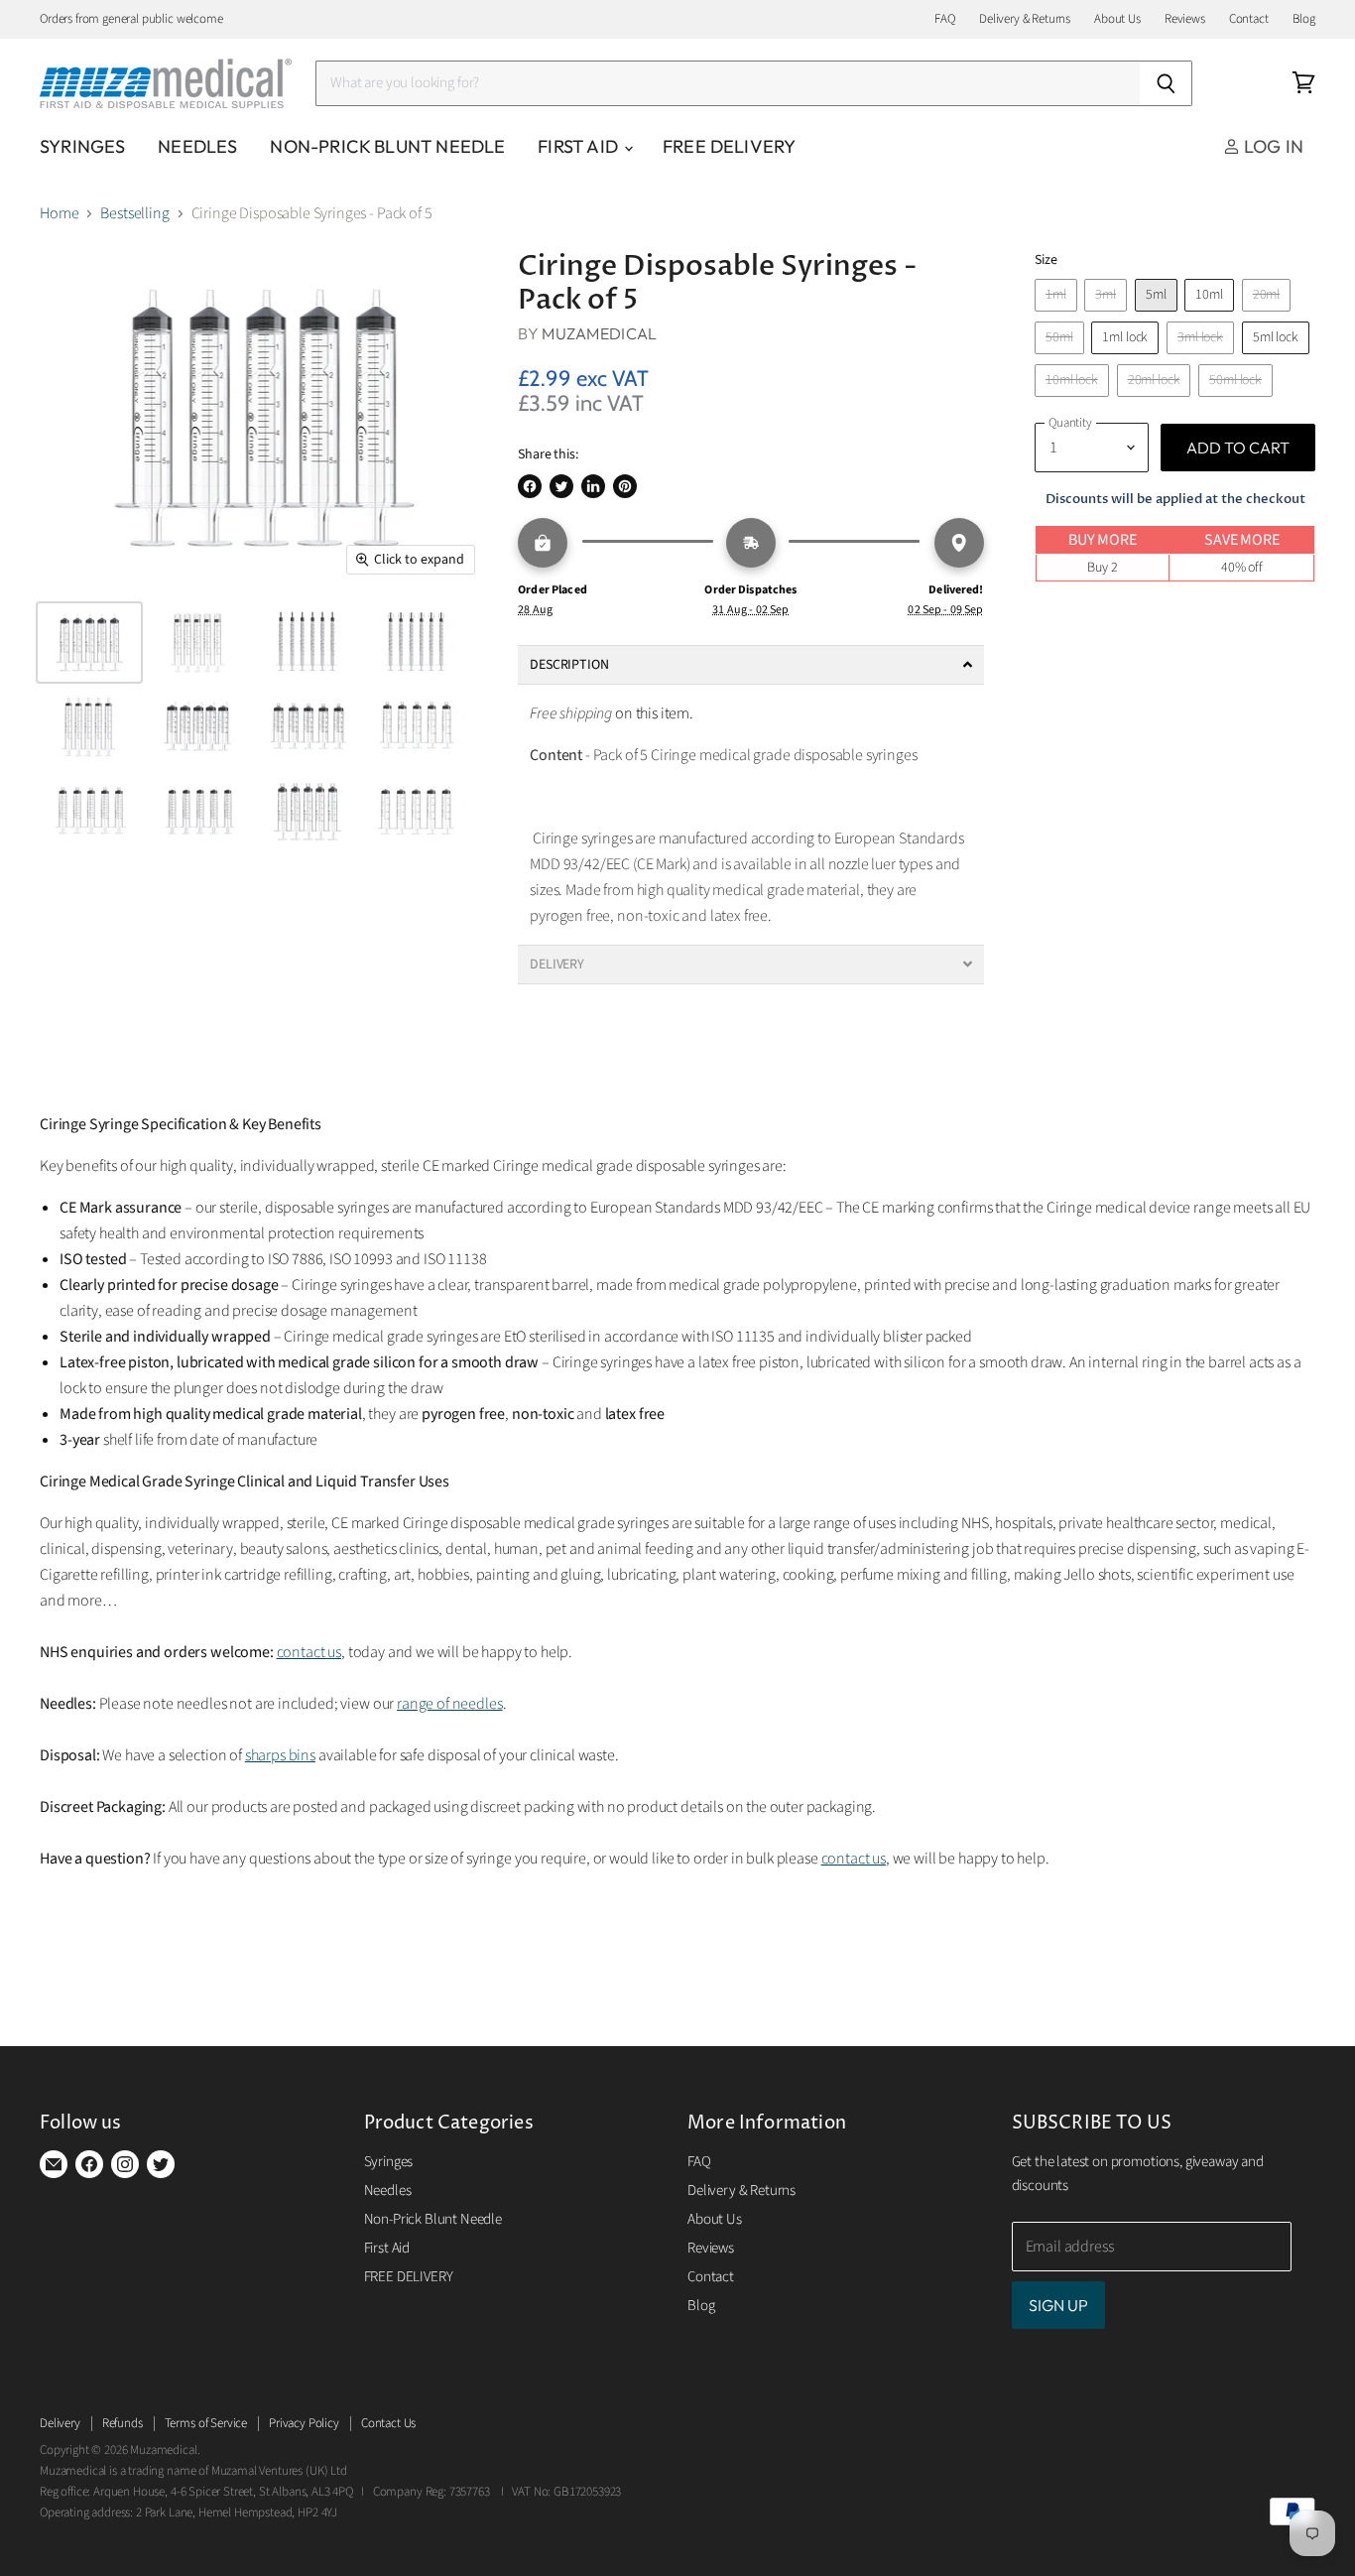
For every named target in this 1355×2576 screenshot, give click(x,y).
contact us (309, 1652)
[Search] (1166, 83)
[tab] (750, 665)
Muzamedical (600, 333)
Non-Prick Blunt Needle (387, 146)
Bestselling (134, 213)
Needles (197, 146)
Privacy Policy (304, 2423)
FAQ (945, 19)
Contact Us (388, 2423)
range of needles (449, 1704)
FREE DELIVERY (729, 146)
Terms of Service (206, 2423)
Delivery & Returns (1025, 19)
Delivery (60, 2423)
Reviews (1185, 19)
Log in (1272, 146)
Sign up (1058, 2305)
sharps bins (280, 1755)
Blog (1304, 19)
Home (59, 213)
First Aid (580, 146)
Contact (1249, 19)
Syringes (82, 146)
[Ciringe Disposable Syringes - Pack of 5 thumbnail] (89, 643)
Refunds (123, 2423)
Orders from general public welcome (131, 19)
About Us (1117, 19)
